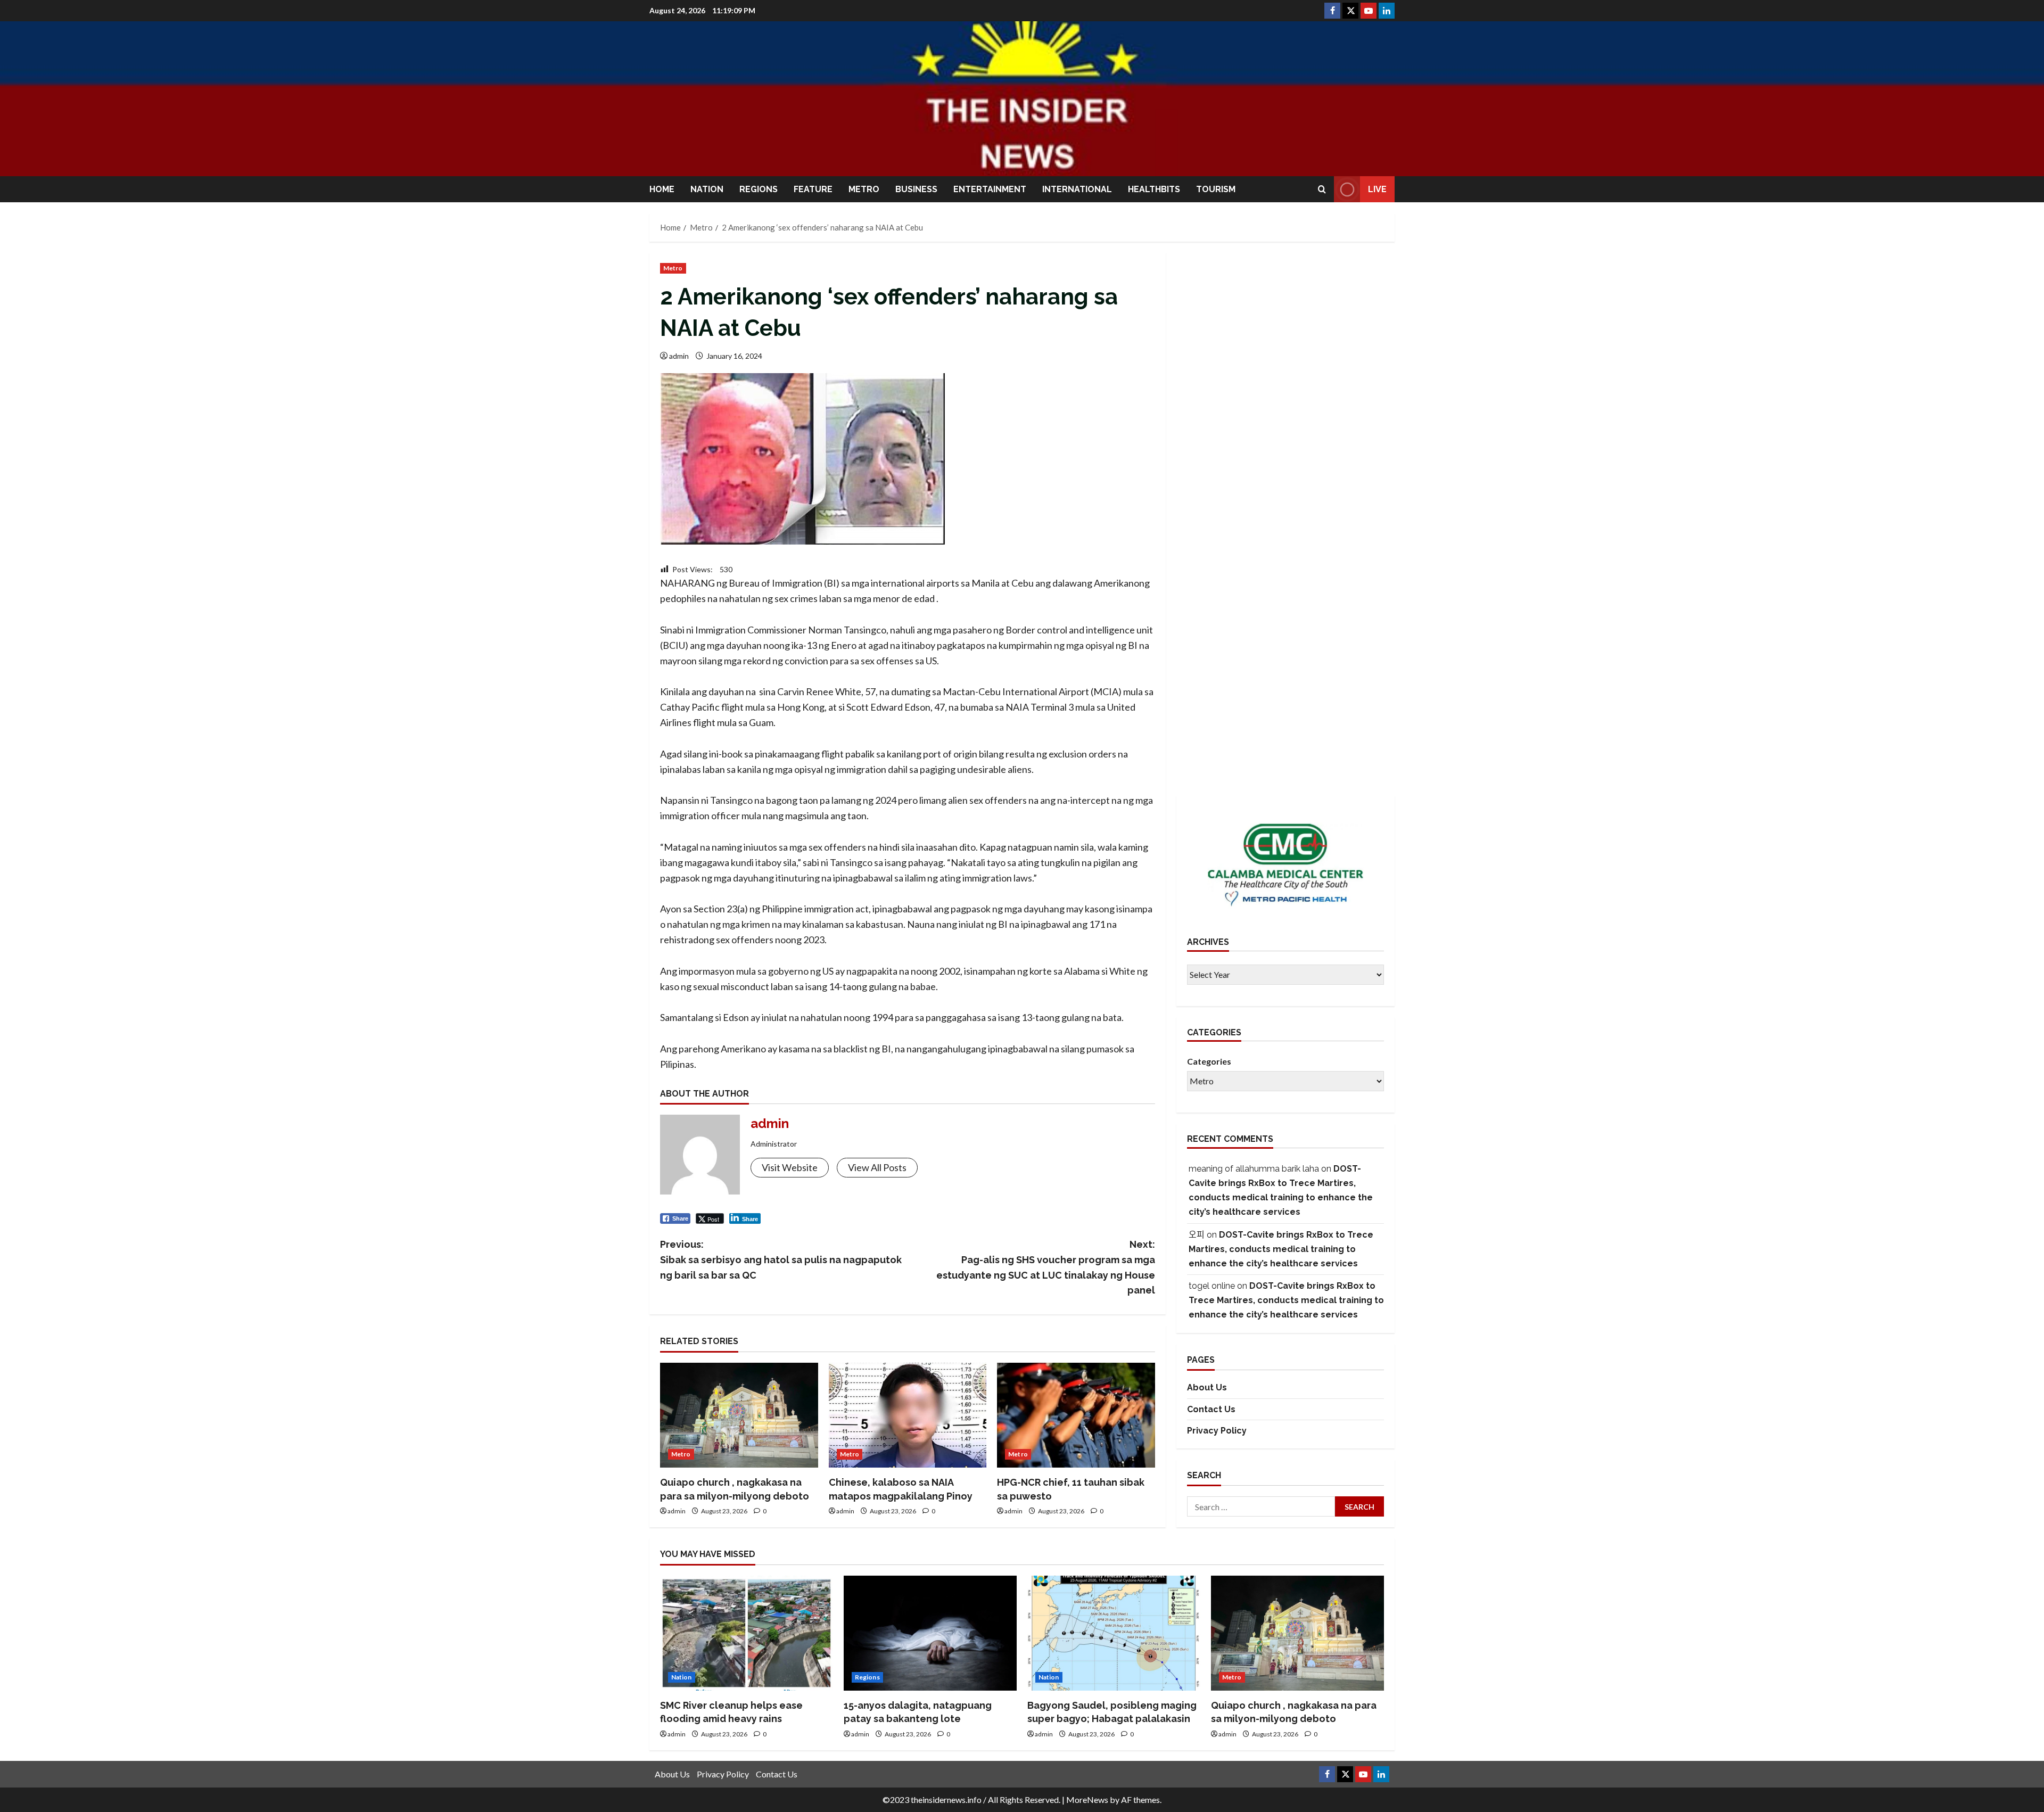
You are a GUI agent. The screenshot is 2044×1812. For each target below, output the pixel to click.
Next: (1046, 1267)
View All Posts (877, 1167)
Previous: (781, 1260)
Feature (813, 189)
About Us (1207, 1387)
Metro (864, 189)
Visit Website (790, 1167)
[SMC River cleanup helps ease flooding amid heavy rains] (747, 1633)
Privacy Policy (1217, 1431)
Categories (1209, 1061)
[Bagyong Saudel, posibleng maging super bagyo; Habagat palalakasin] (1114, 1633)
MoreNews (1087, 1799)
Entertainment (990, 189)
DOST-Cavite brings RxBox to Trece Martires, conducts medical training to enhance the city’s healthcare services (1281, 1249)
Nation (707, 189)
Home (662, 189)
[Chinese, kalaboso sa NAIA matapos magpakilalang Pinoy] (908, 1415)
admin (679, 356)
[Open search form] (1322, 189)
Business (916, 189)
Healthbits (1154, 189)
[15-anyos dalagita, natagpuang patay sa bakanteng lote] (930, 1633)
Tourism (1216, 189)
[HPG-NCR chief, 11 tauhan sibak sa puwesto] (1076, 1415)
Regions (759, 189)
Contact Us (1211, 1409)
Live (1377, 189)
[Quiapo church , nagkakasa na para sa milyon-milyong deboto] (739, 1415)
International (1077, 189)
